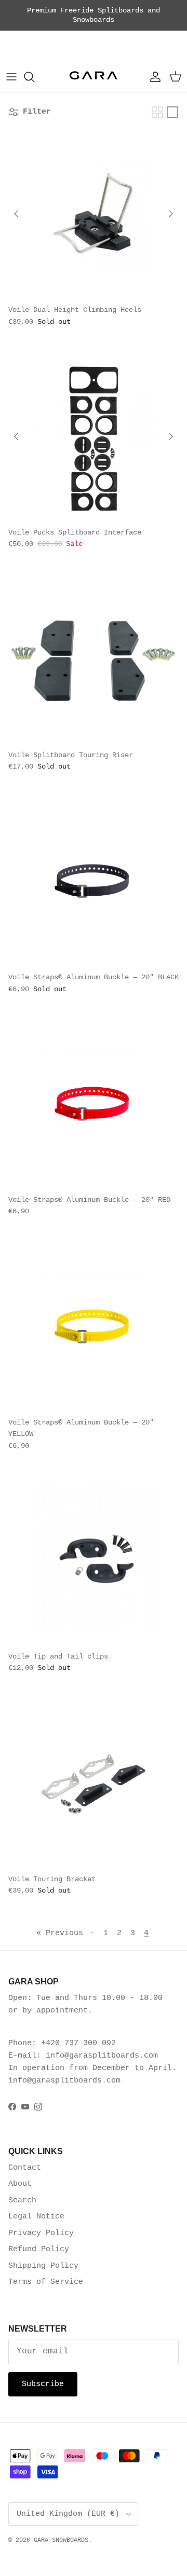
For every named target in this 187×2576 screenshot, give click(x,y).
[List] (172, 112)
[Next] (171, 214)
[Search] (34, 77)
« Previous (60, 1933)
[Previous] (16, 214)
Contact (25, 2168)
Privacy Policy (41, 2233)
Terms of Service (46, 2282)
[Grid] (157, 112)
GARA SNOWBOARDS (61, 2540)
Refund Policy (39, 2249)
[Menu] (11, 77)
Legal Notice (36, 2217)
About (20, 2184)
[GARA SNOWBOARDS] (94, 77)
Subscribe (43, 2384)
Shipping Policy (43, 2266)
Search (22, 2201)
